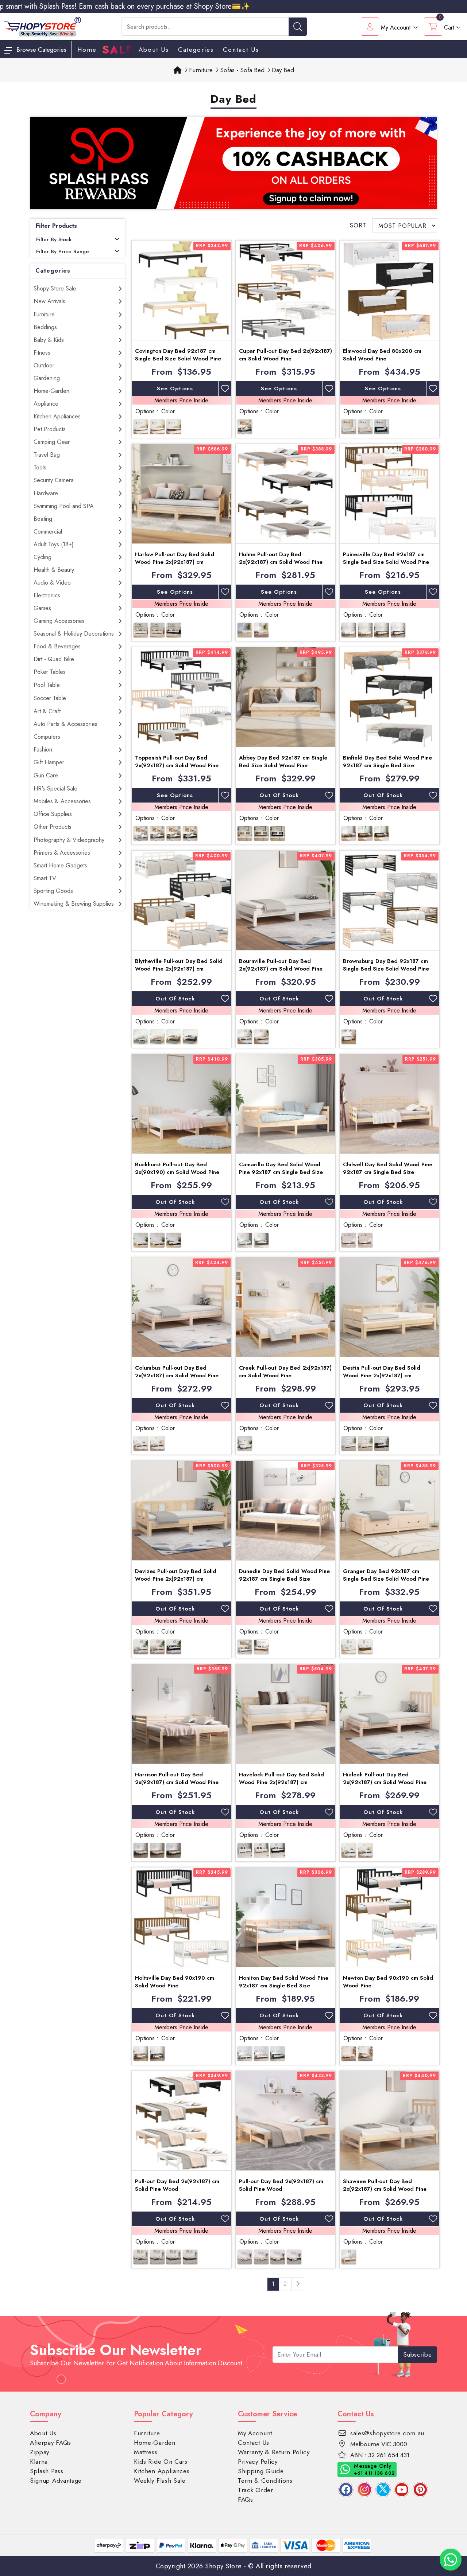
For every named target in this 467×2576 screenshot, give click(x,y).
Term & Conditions (265, 2481)
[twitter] (383, 2490)
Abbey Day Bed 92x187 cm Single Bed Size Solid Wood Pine (283, 762)
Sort (358, 225)
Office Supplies (53, 814)
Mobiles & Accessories (62, 801)
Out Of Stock (279, 795)
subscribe (418, 2354)
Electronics (47, 595)
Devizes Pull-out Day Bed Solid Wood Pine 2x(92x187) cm (176, 1575)
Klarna (39, 2462)
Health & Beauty (54, 570)
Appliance (46, 404)
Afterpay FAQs (51, 2443)
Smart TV (45, 878)
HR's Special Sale (55, 789)
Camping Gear (52, 442)
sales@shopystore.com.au (387, 2433)
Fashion (43, 750)
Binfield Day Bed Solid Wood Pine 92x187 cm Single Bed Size (387, 762)
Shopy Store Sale (55, 288)
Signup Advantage (56, 2481)
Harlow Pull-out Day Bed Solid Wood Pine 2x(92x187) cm (175, 558)
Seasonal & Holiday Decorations (74, 634)
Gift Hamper (49, 762)
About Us (154, 50)
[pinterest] (420, 2490)
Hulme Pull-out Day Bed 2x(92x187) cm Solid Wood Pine (281, 558)
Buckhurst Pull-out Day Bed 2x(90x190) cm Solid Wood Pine (177, 1168)
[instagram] (364, 2490)
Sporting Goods (53, 891)
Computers (47, 737)
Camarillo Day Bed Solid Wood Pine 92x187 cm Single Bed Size (281, 1168)
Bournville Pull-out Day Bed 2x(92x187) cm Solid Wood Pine (281, 965)
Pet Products (50, 429)
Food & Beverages (57, 646)
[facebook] (346, 2490)
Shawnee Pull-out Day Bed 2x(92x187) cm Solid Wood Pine (385, 2185)
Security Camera (54, 480)
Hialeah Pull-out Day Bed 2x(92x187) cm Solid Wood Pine (385, 1778)
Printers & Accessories (62, 853)
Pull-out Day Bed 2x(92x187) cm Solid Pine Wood (177, 2185)
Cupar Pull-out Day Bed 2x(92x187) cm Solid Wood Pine (285, 355)
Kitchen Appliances (57, 416)
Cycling (43, 557)
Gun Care (46, 775)
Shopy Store (223, 2566)
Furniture (44, 314)
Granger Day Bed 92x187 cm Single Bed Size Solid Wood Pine (386, 1575)
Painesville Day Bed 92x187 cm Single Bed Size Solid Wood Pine (386, 558)
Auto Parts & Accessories (65, 724)
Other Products (53, 827)
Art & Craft (47, 711)
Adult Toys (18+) (54, 544)
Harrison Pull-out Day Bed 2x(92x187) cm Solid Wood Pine (177, 1778)
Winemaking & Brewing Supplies (74, 904)
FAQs (246, 2499)
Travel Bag (47, 455)
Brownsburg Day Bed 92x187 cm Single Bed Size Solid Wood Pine (386, 965)
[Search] (298, 27)
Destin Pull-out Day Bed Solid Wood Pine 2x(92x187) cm (382, 1372)
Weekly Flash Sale (160, 2481)
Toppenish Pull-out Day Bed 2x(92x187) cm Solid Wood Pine (177, 762)
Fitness (42, 353)
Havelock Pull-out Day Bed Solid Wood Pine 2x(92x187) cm (281, 1778)
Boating (43, 519)
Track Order (256, 2490)
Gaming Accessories (59, 621)
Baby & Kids (49, 340)
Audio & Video (52, 583)
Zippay (40, 2452)
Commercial (48, 532)
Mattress (146, 2452)
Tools (40, 467)
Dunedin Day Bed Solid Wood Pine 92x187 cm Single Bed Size (284, 1575)
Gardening (47, 378)
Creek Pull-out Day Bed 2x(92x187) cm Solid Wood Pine (285, 1372)
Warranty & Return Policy (274, 2452)
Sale (118, 50)
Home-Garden (51, 391)
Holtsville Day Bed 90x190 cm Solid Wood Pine (175, 1982)
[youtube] (402, 2490)
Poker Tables (50, 672)
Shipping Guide (261, 2471)
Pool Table (47, 685)
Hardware (46, 493)
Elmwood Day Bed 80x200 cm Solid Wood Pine (382, 355)
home (87, 50)
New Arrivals (49, 301)
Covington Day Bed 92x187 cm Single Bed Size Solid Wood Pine (178, 355)
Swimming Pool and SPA (64, 506)
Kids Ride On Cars (161, 2462)
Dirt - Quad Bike (54, 659)
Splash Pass (47, 2471)
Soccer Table (50, 698)
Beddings (45, 327)
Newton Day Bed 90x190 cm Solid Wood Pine (388, 1982)
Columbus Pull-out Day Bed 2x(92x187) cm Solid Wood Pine (177, 1372)
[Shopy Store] (43, 26)
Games (42, 608)
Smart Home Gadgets (60, 865)
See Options (175, 389)
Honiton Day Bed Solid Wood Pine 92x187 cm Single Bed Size (284, 1982)
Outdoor (44, 365)
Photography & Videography (69, 840)
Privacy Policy (258, 2462)
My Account (255, 2433)
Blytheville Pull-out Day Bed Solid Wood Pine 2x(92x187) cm (179, 965)
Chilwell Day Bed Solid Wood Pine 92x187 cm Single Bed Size (388, 1168)
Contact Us (241, 50)
